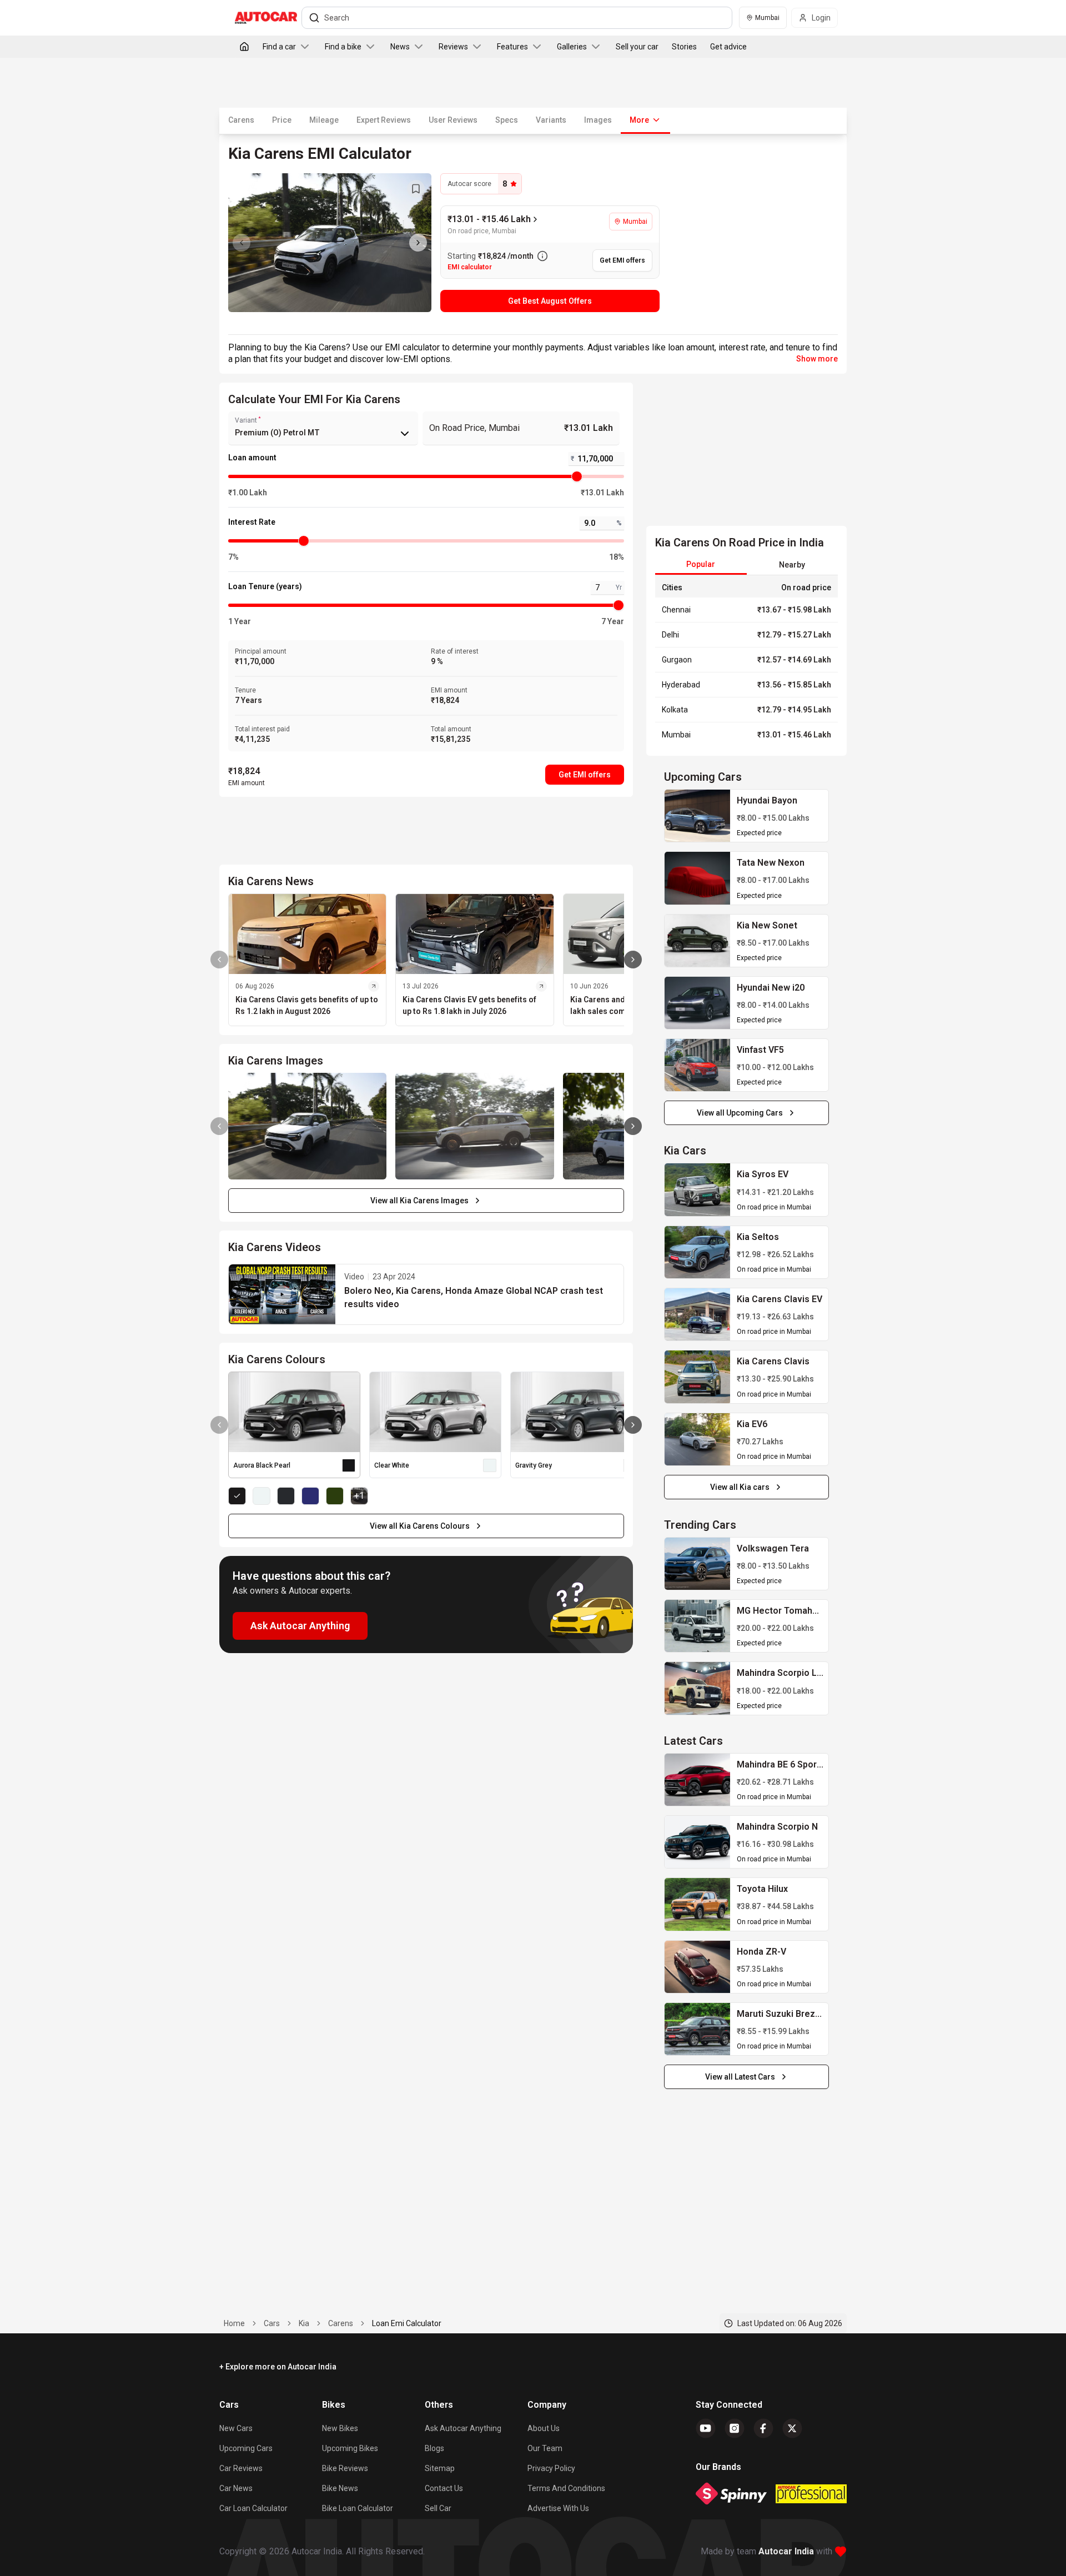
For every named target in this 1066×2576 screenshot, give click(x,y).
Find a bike (343, 47)
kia (304, 2323)
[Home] (244, 47)
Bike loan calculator (358, 2508)
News (400, 47)
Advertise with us (558, 2508)
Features (512, 47)
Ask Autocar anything (463, 2428)
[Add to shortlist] (416, 189)
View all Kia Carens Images (419, 1201)
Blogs (434, 2448)
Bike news (340, 2488)
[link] (697, 816)
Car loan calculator (253, 2508)
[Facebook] (763, 2428)
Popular (701, 564)
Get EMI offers (585, 775)
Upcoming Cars (246, 2448)
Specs (507, 120)
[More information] (542, 256)
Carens (241, 120)
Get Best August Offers (550, 301)
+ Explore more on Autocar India (278, 2367)
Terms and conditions (566, 2488)
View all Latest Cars (740, 2077)
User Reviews (453, 120)
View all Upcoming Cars (740, 1113)
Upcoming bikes (350, 2448)
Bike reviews (345, 2468)
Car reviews (241, 2468)
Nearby (792, 565)
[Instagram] (735, 2428)
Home (234, 2323)
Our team (545, 2448)
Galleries (572, 47)
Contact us (444, 2488)
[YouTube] (706, 2428)
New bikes (340, 2428)
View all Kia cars (740, 1487)
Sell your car (637, 47)
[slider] (577, 476)
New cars (236, 2428)
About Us (544, 2428)
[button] (426, 1294)
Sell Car (438, 2508)
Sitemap (440, 2468)
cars (272, 2323)
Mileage (324, 120)
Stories (684, 47)
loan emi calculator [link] (407, 2323)
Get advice (728, 47)
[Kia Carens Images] (330, 243)
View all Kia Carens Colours (420, 1526)
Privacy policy (551, 2468)
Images (598, 120)
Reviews (453, 47)
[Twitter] (792, 2428)
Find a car (279, 47)
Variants (551, 120)
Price (282, 120)
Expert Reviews (384, 120)
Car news (236, 2488)
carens (341, 2323)
